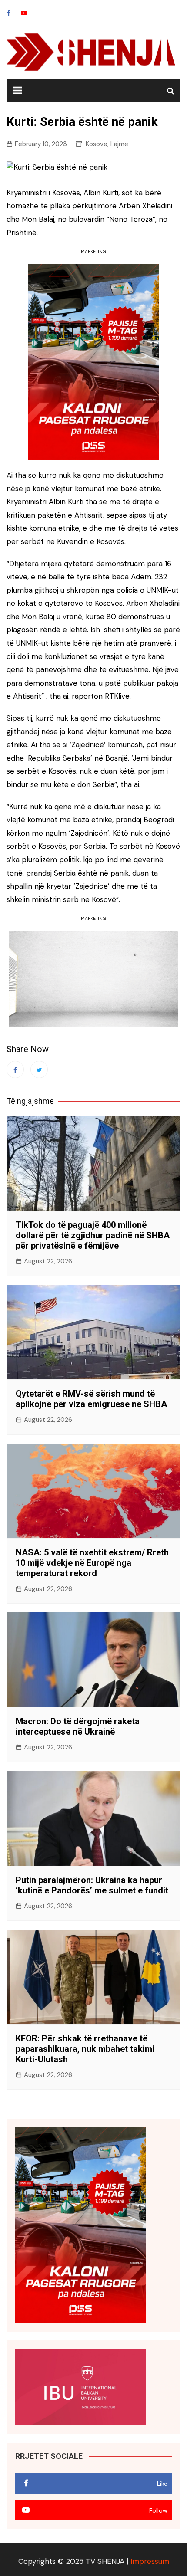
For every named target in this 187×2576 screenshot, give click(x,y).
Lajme (119, 144)
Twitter (39, 1070)
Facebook (9, 13)
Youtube (24, 13)
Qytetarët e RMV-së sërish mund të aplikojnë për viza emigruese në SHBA (91, 1399)
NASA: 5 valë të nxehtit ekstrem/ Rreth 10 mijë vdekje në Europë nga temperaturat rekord (92, 1563)
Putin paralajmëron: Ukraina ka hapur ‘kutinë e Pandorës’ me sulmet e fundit (92, 1885)
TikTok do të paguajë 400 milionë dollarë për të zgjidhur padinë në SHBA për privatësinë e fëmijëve (93, 1235)
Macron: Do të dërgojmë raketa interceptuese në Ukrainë (78, 1726)
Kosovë (97, 144)
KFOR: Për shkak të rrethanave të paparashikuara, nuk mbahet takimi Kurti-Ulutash (85, 2049)
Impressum (150, 2561)
